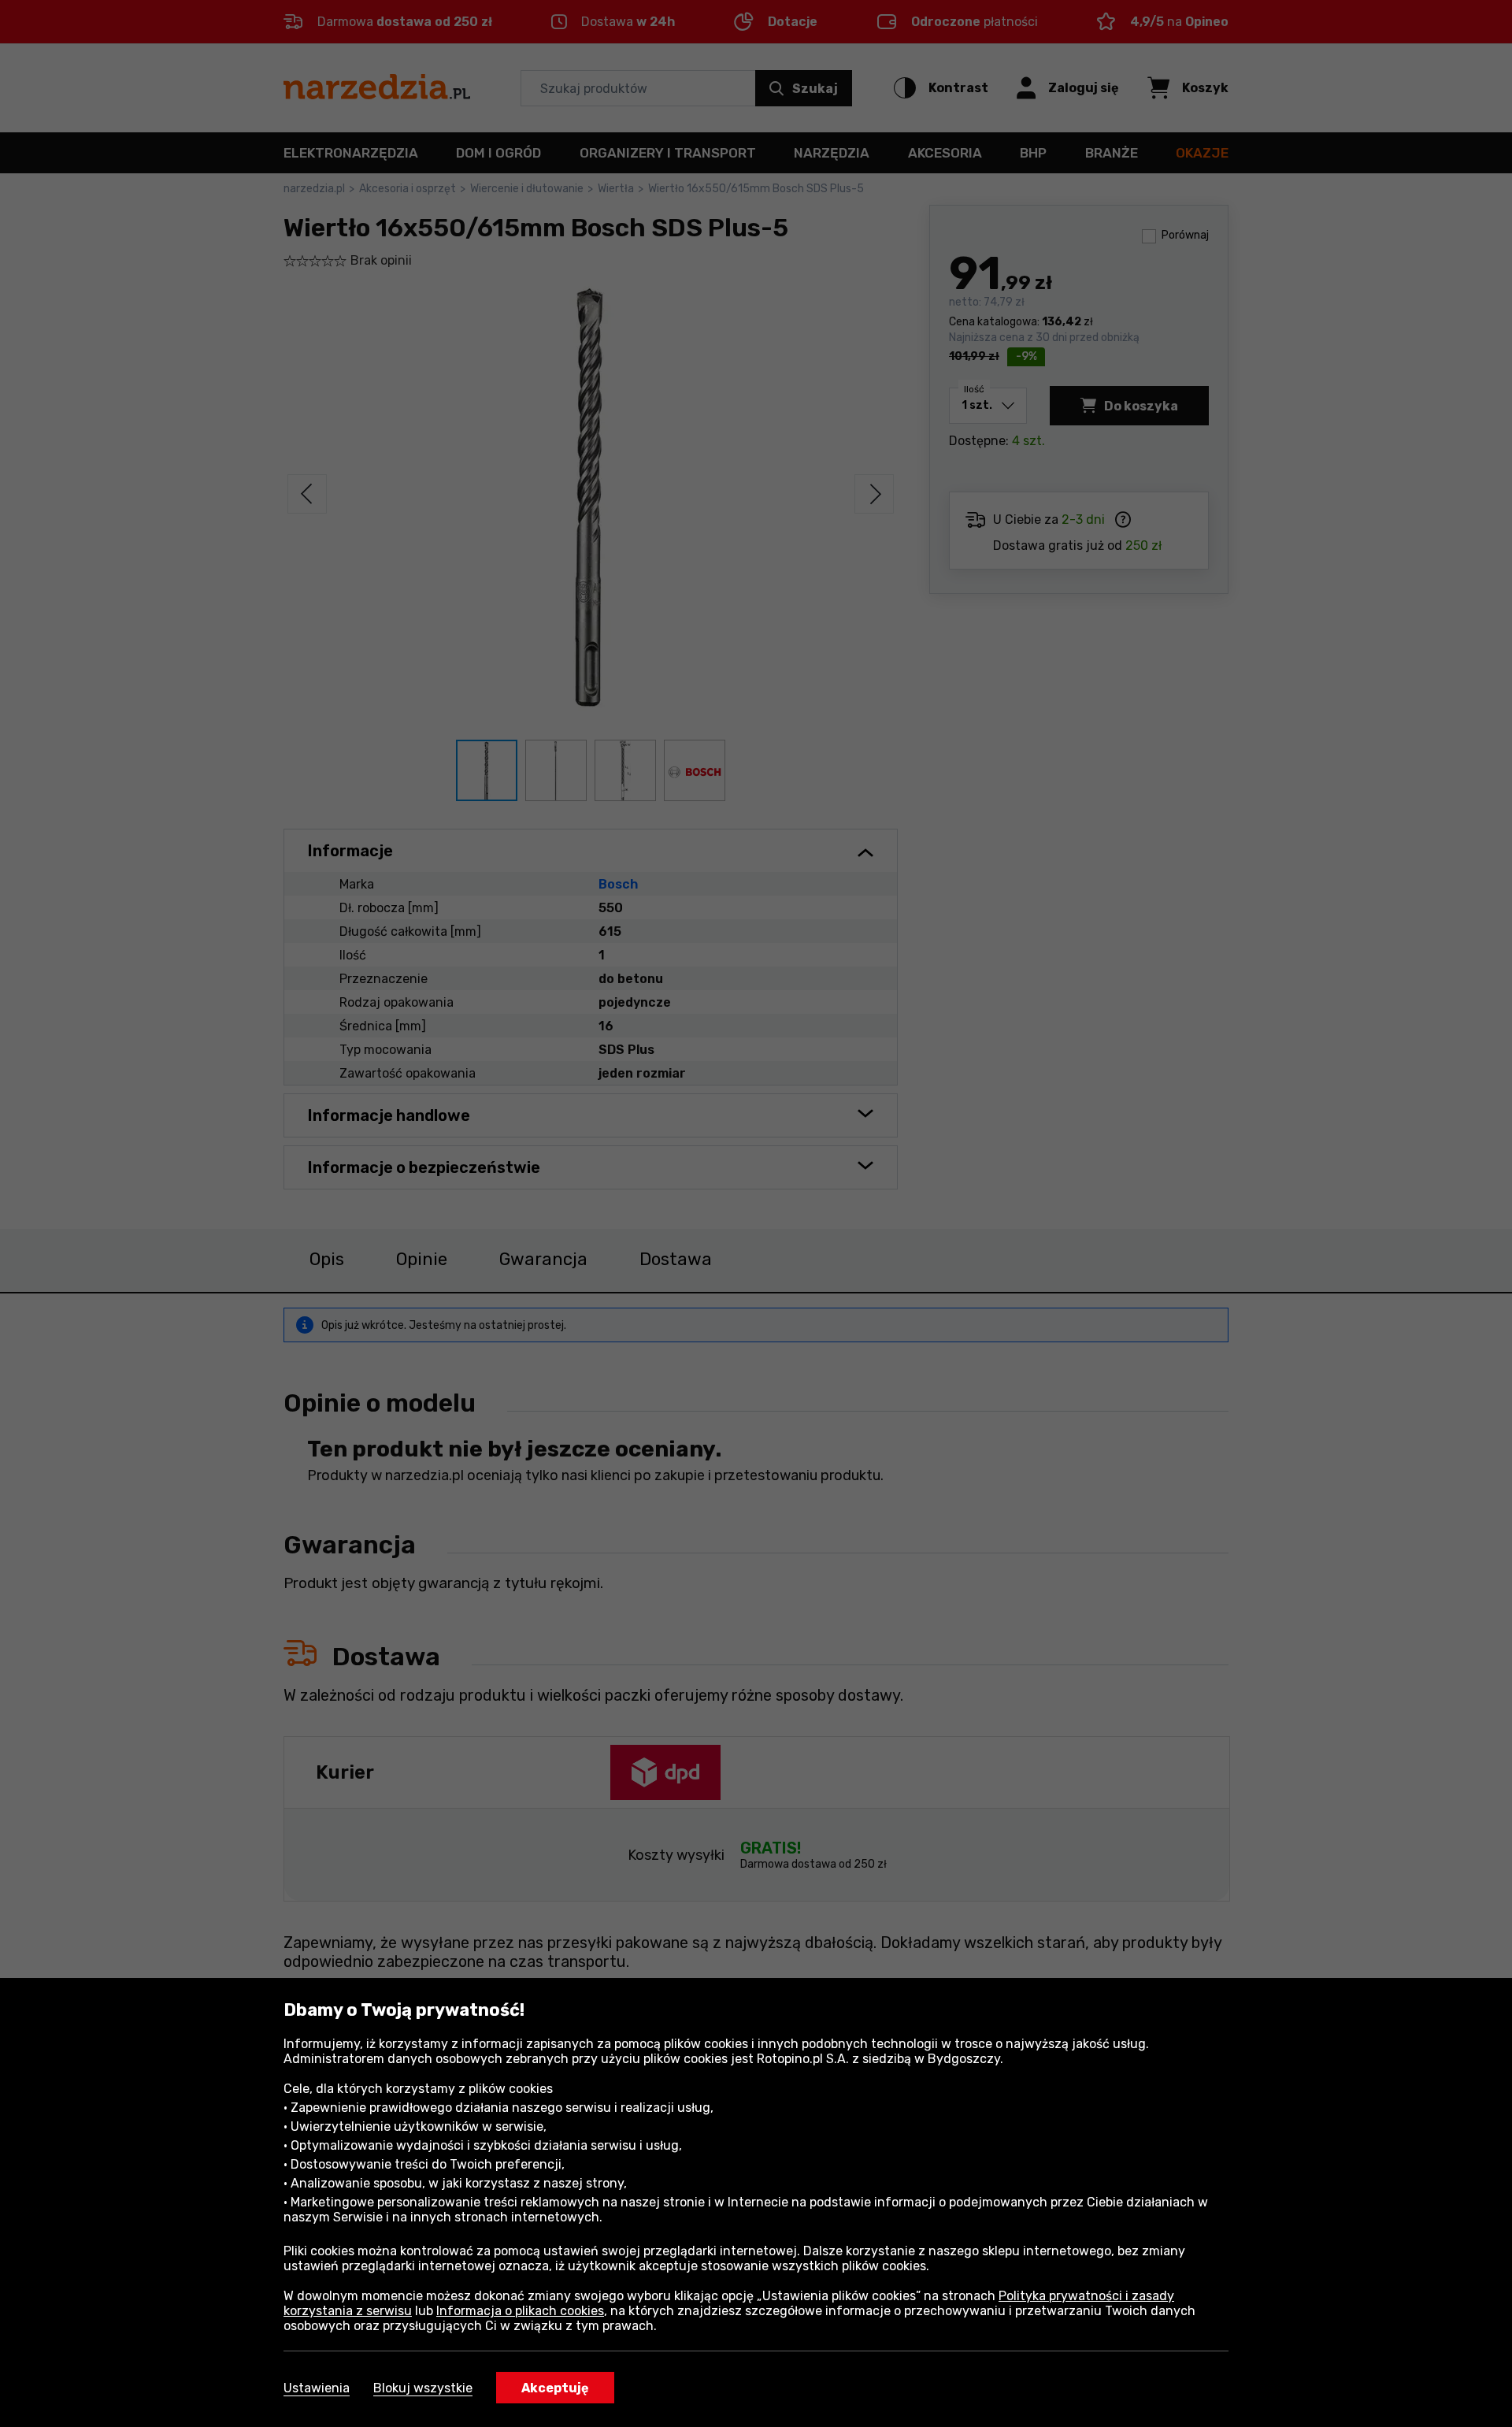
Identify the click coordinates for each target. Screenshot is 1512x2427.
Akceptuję (555, 2388)
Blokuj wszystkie (423, 2388)
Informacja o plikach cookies (520, 2311)
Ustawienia (317, 2388)
